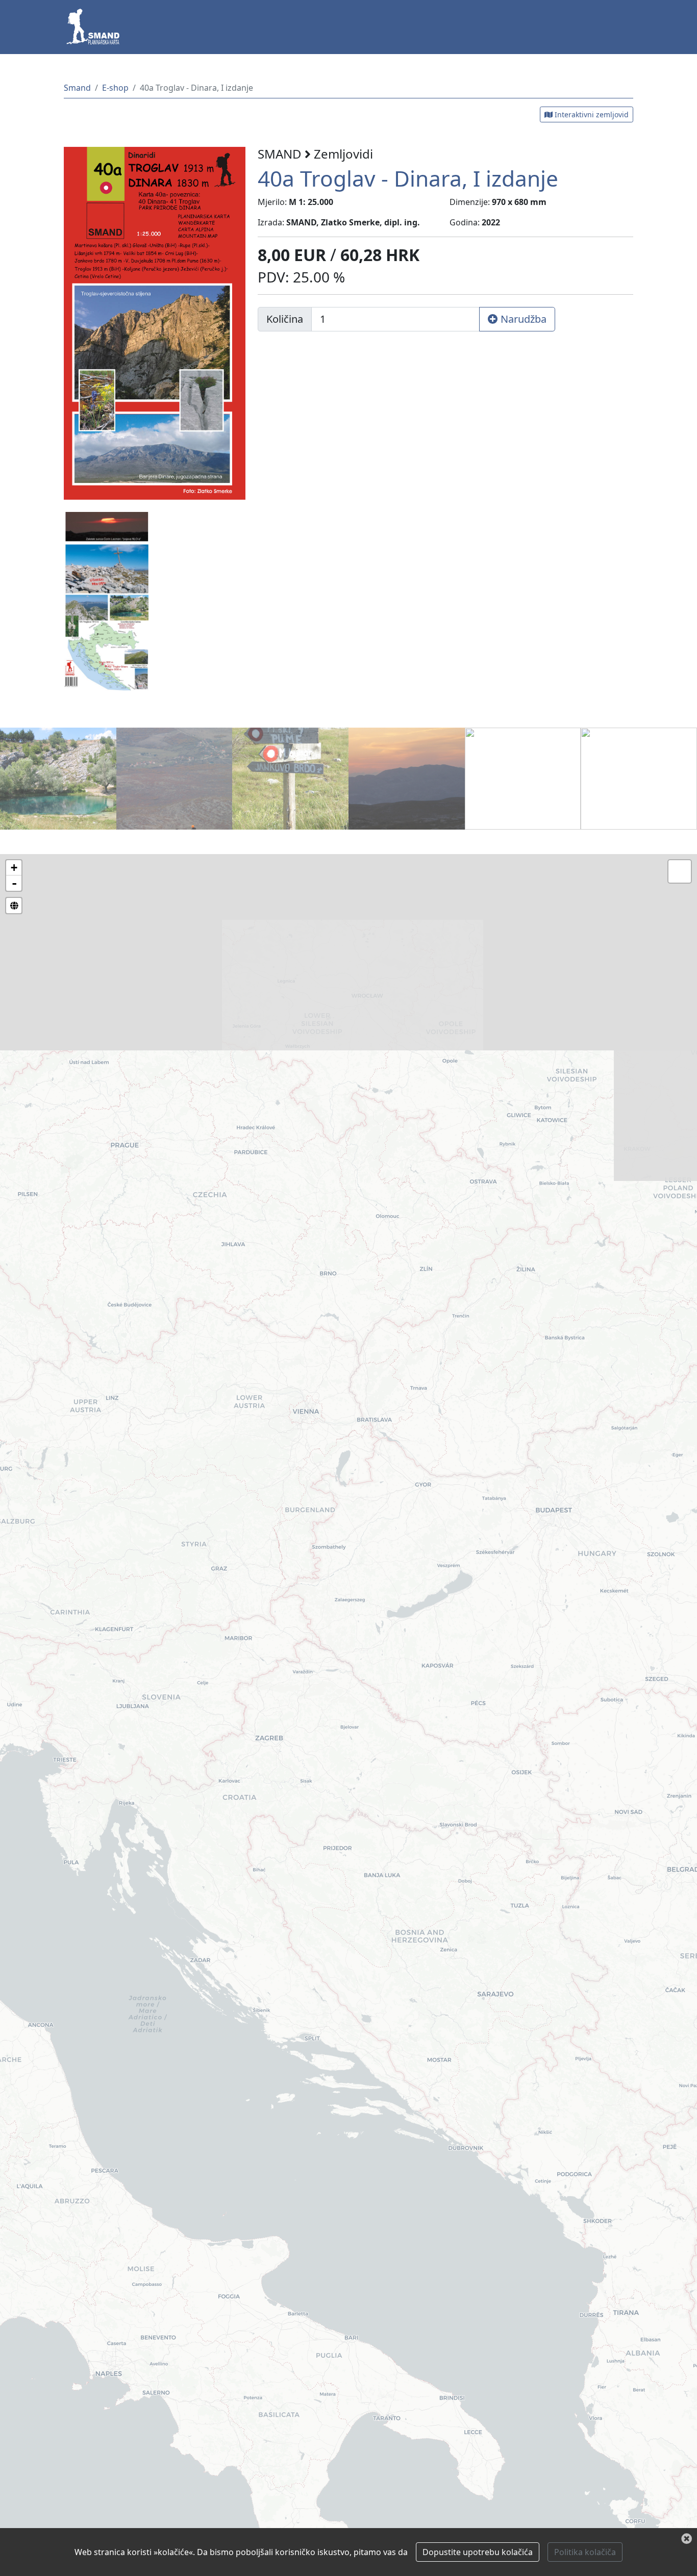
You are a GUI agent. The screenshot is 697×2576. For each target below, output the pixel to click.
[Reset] (14, 906)
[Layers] (680, 871)
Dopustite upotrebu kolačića (478, 2552)
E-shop (115, 88)
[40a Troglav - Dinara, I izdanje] (155, 322)
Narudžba (522, 319)
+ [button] (14, 868)
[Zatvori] (687, 2539)
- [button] (14, 883)
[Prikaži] (58, 778)
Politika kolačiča (585, 2552)
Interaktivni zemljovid (591, 114)
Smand (77, 88)
